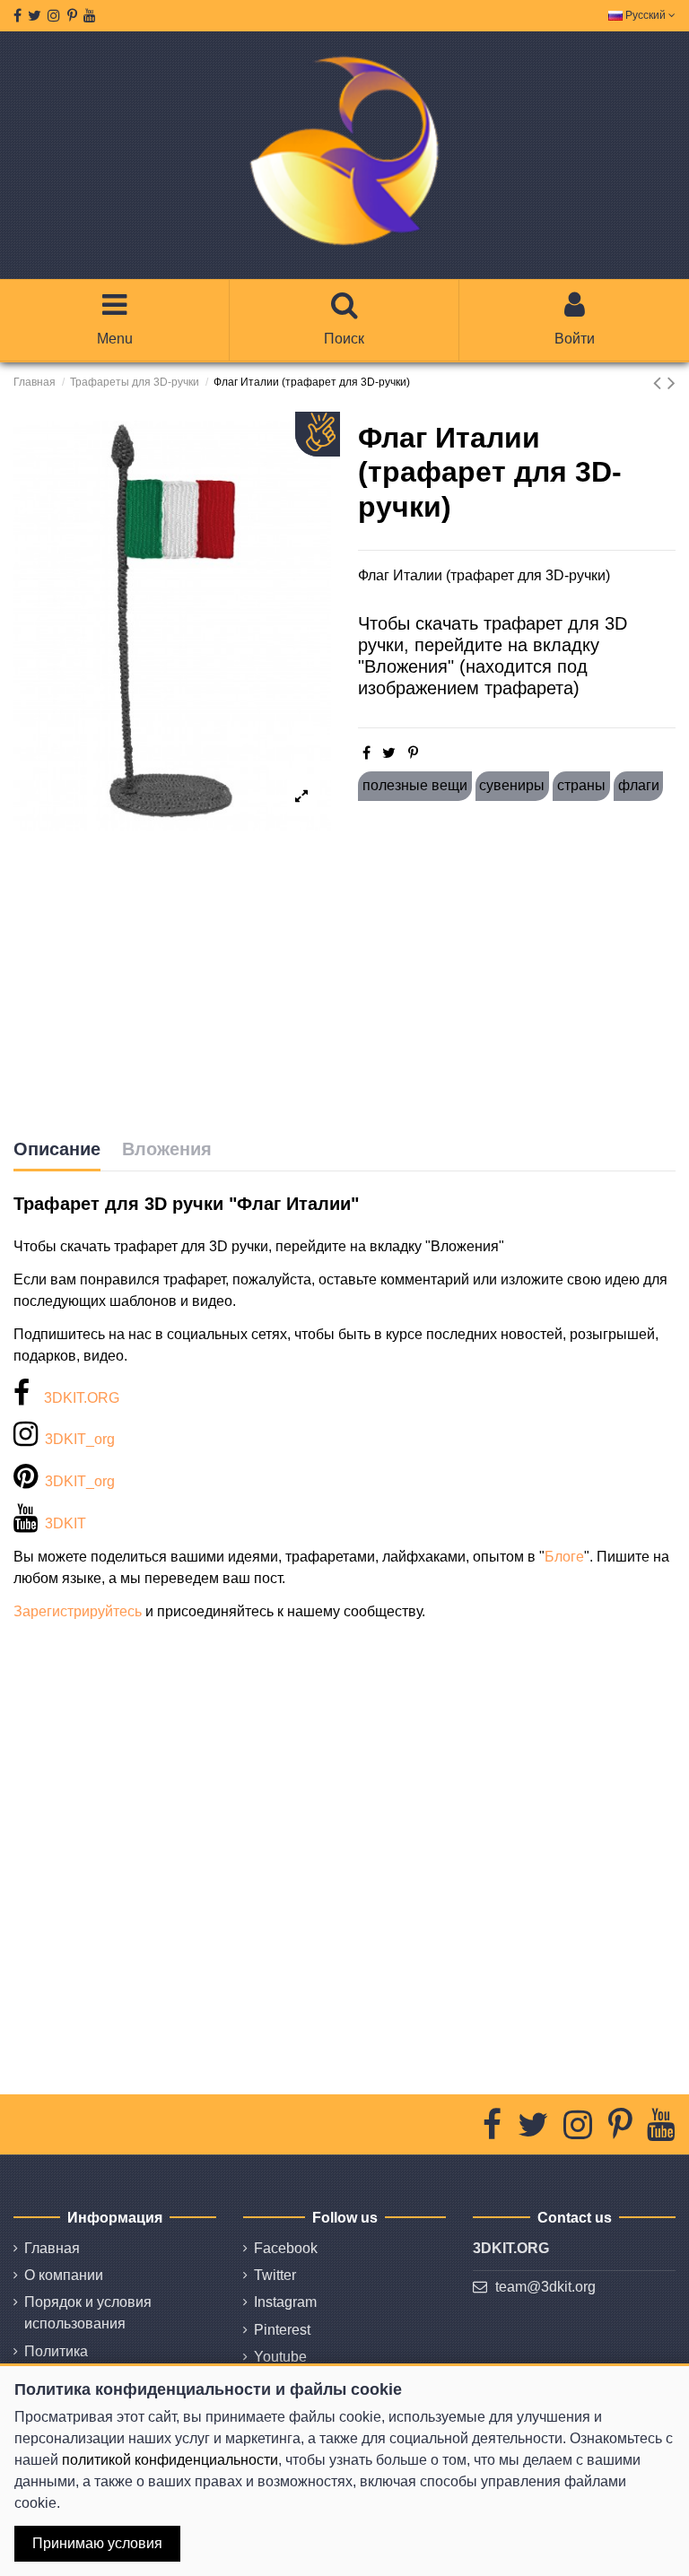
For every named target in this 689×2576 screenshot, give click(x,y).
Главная (52, 2248)
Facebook (286, 2248)
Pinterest (282, 2330)
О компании (64, 2275)
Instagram (285, 2302)
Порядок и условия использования (88, 2313)
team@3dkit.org (545, 2287)
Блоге (564, 1557)
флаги (639, 785)
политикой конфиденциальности (170, 2460)
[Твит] (389, 753)
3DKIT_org (80, 1439)
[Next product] (672, 383)
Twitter (275, 2275)
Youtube (280, 2357)
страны (581, 785)
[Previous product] (660, 383)
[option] (172, 626)
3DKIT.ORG (82, 1398)
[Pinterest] (413, 753)
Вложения (167, 1149)
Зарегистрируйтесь (78, 1611)
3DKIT (65, 1523)
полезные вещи (415, 785)
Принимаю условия (97, 2543)
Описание (57, 1149)
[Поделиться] (366, 753)
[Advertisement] (517, 970)
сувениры (512, 785)
